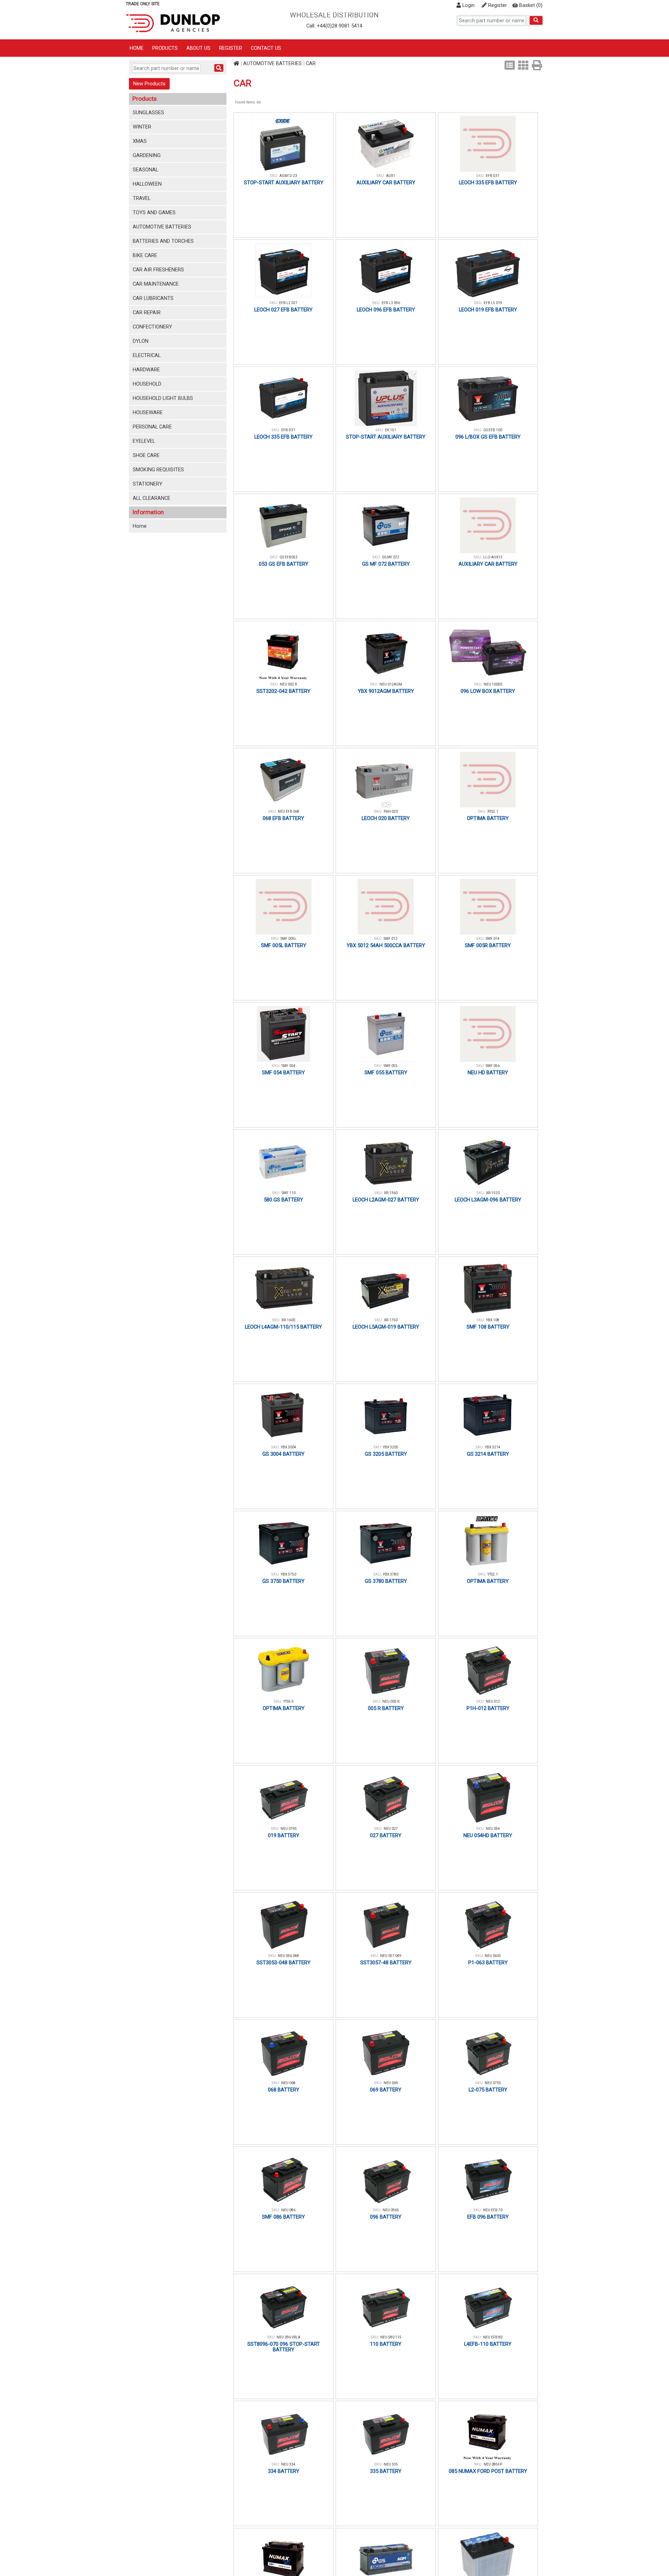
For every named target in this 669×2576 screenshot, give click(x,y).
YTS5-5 (289, 1701)
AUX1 (391, 176)
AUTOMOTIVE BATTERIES (162, 227)
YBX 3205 (391, 1447)
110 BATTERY (386, 2344)
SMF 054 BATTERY (283, 1073)
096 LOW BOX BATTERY (488, 691)
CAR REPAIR (147, 312)
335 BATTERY (386, 2471)
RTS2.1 (493, 811)
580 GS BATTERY (283, 1200)
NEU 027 (391, 1829)
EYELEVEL (144, 441)
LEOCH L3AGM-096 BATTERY (488, 1200)
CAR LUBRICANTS (153, 298)
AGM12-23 (288, 176)
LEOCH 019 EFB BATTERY (488, 310)
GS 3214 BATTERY (488, 1454)
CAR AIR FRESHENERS (158, 270)
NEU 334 (288, 2464)
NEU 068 (288, 2083)
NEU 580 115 (391, 2337)
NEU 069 (391, 2083)
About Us (198, 48)
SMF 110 (289, 1193)
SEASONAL (145, 170)
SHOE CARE (146, 455)
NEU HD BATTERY (488, 1073)
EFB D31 (493, 176)
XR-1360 (391, 1193)
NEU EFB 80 (493, 2337)
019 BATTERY (284, 1835)
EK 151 (391, 430)
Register (497, 5)
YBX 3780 (391, 1574)
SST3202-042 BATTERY (283, 691)
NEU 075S (493, 2083)
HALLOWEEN (147, 184)
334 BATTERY (284, 2471)
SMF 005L (289, 939)
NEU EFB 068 (289, 811)
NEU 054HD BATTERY (488, 1835)
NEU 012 (493, 1701)
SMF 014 (493, 939)
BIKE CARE (145, 255)
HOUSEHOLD (147, 384)
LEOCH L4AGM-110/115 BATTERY (283, 1327)
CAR (311, 63)
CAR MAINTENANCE (156, 284)
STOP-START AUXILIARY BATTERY (284, 183)
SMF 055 (391, 1066)
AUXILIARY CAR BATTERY (386, 183)
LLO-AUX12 (493, 557)
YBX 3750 (289, 1574)
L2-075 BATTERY (488, 2090)
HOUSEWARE (148, 412)
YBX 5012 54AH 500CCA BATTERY (386, 945)
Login (468, 5)
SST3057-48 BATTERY (386, 1963)
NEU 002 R (288, 684)
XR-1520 (493, 1193)
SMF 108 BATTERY (488, 1327)
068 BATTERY (284, 2090)
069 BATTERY (386, 2090)
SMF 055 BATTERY (386, 1073)
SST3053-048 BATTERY (283, 1963)
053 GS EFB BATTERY (284, 564)
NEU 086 (288, 2210)
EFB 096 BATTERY (488, 2217)
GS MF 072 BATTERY (386, 564)
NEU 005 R (391, 1701)
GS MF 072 (391, 557)
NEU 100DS (493, 684)
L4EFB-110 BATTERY (488, 2344)
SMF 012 (391, 939)
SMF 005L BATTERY (284, 945)
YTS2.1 (493, 1574)
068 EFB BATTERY (283, 818)
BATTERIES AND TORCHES (163, 241)
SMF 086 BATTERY (283, 2217)
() (531, 5)
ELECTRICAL (147, 355)
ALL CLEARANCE (152, 498)
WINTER (142, 127)
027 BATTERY (386, 1835)
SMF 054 (289, 1066)
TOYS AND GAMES (154, 212)
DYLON (141, 341)
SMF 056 (493, 1066)
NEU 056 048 (288, 1956)
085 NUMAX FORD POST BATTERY (488, 2471)
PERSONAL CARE (152, 427)
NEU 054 (493, 1829)
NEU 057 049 (391, 1956)
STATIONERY (148, 484)
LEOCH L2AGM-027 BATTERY (386, 1200)
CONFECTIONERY (152, 327)
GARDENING (147, 155)
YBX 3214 (493, 1447)
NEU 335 (391, 2464)
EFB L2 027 (288, 303)
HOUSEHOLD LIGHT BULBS (163, 398)
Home (137, 48)
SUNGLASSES (148, 113)
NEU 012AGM (391, 684)
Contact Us (266, 48)
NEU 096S (391, 2210)
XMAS (140, 141)
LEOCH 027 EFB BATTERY (283, 310)
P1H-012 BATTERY (488, 1708)
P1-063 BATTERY (488, 1963)
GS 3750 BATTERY (283, 1581)
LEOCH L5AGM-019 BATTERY (386, 1327)
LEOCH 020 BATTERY (386, 818)
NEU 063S (493, 1956)
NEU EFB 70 (493, 2210)
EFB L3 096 (391, 303)
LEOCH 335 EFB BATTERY (488, 183)
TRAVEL (142, 198)
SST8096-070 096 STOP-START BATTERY (284, 2347)
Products (165, 48)
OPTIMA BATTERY (488, 818)
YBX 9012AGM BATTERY (386, 691)
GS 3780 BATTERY (386, 1581)
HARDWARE (146, 370)
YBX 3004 (289, 1447)
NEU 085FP (493, 2464)
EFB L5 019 (493, 303)
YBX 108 (493, 1320)
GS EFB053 (289, 557)
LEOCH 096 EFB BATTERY (386, 310)
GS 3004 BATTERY (283, 1454)
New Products (149, 84)
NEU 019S (289, 1829)
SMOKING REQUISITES (158, 470)
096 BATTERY (386, 2217)
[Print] (537, 65)
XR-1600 (288, 1320)
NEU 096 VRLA (289, 2337)
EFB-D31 (288, 430)
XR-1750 (391, 1320)
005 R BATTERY (386, 1708)
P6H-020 (391, 811)
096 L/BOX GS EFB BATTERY (488, 437)
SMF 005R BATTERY (488, 945)
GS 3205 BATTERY (386, 1454)
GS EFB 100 (493, 430)
